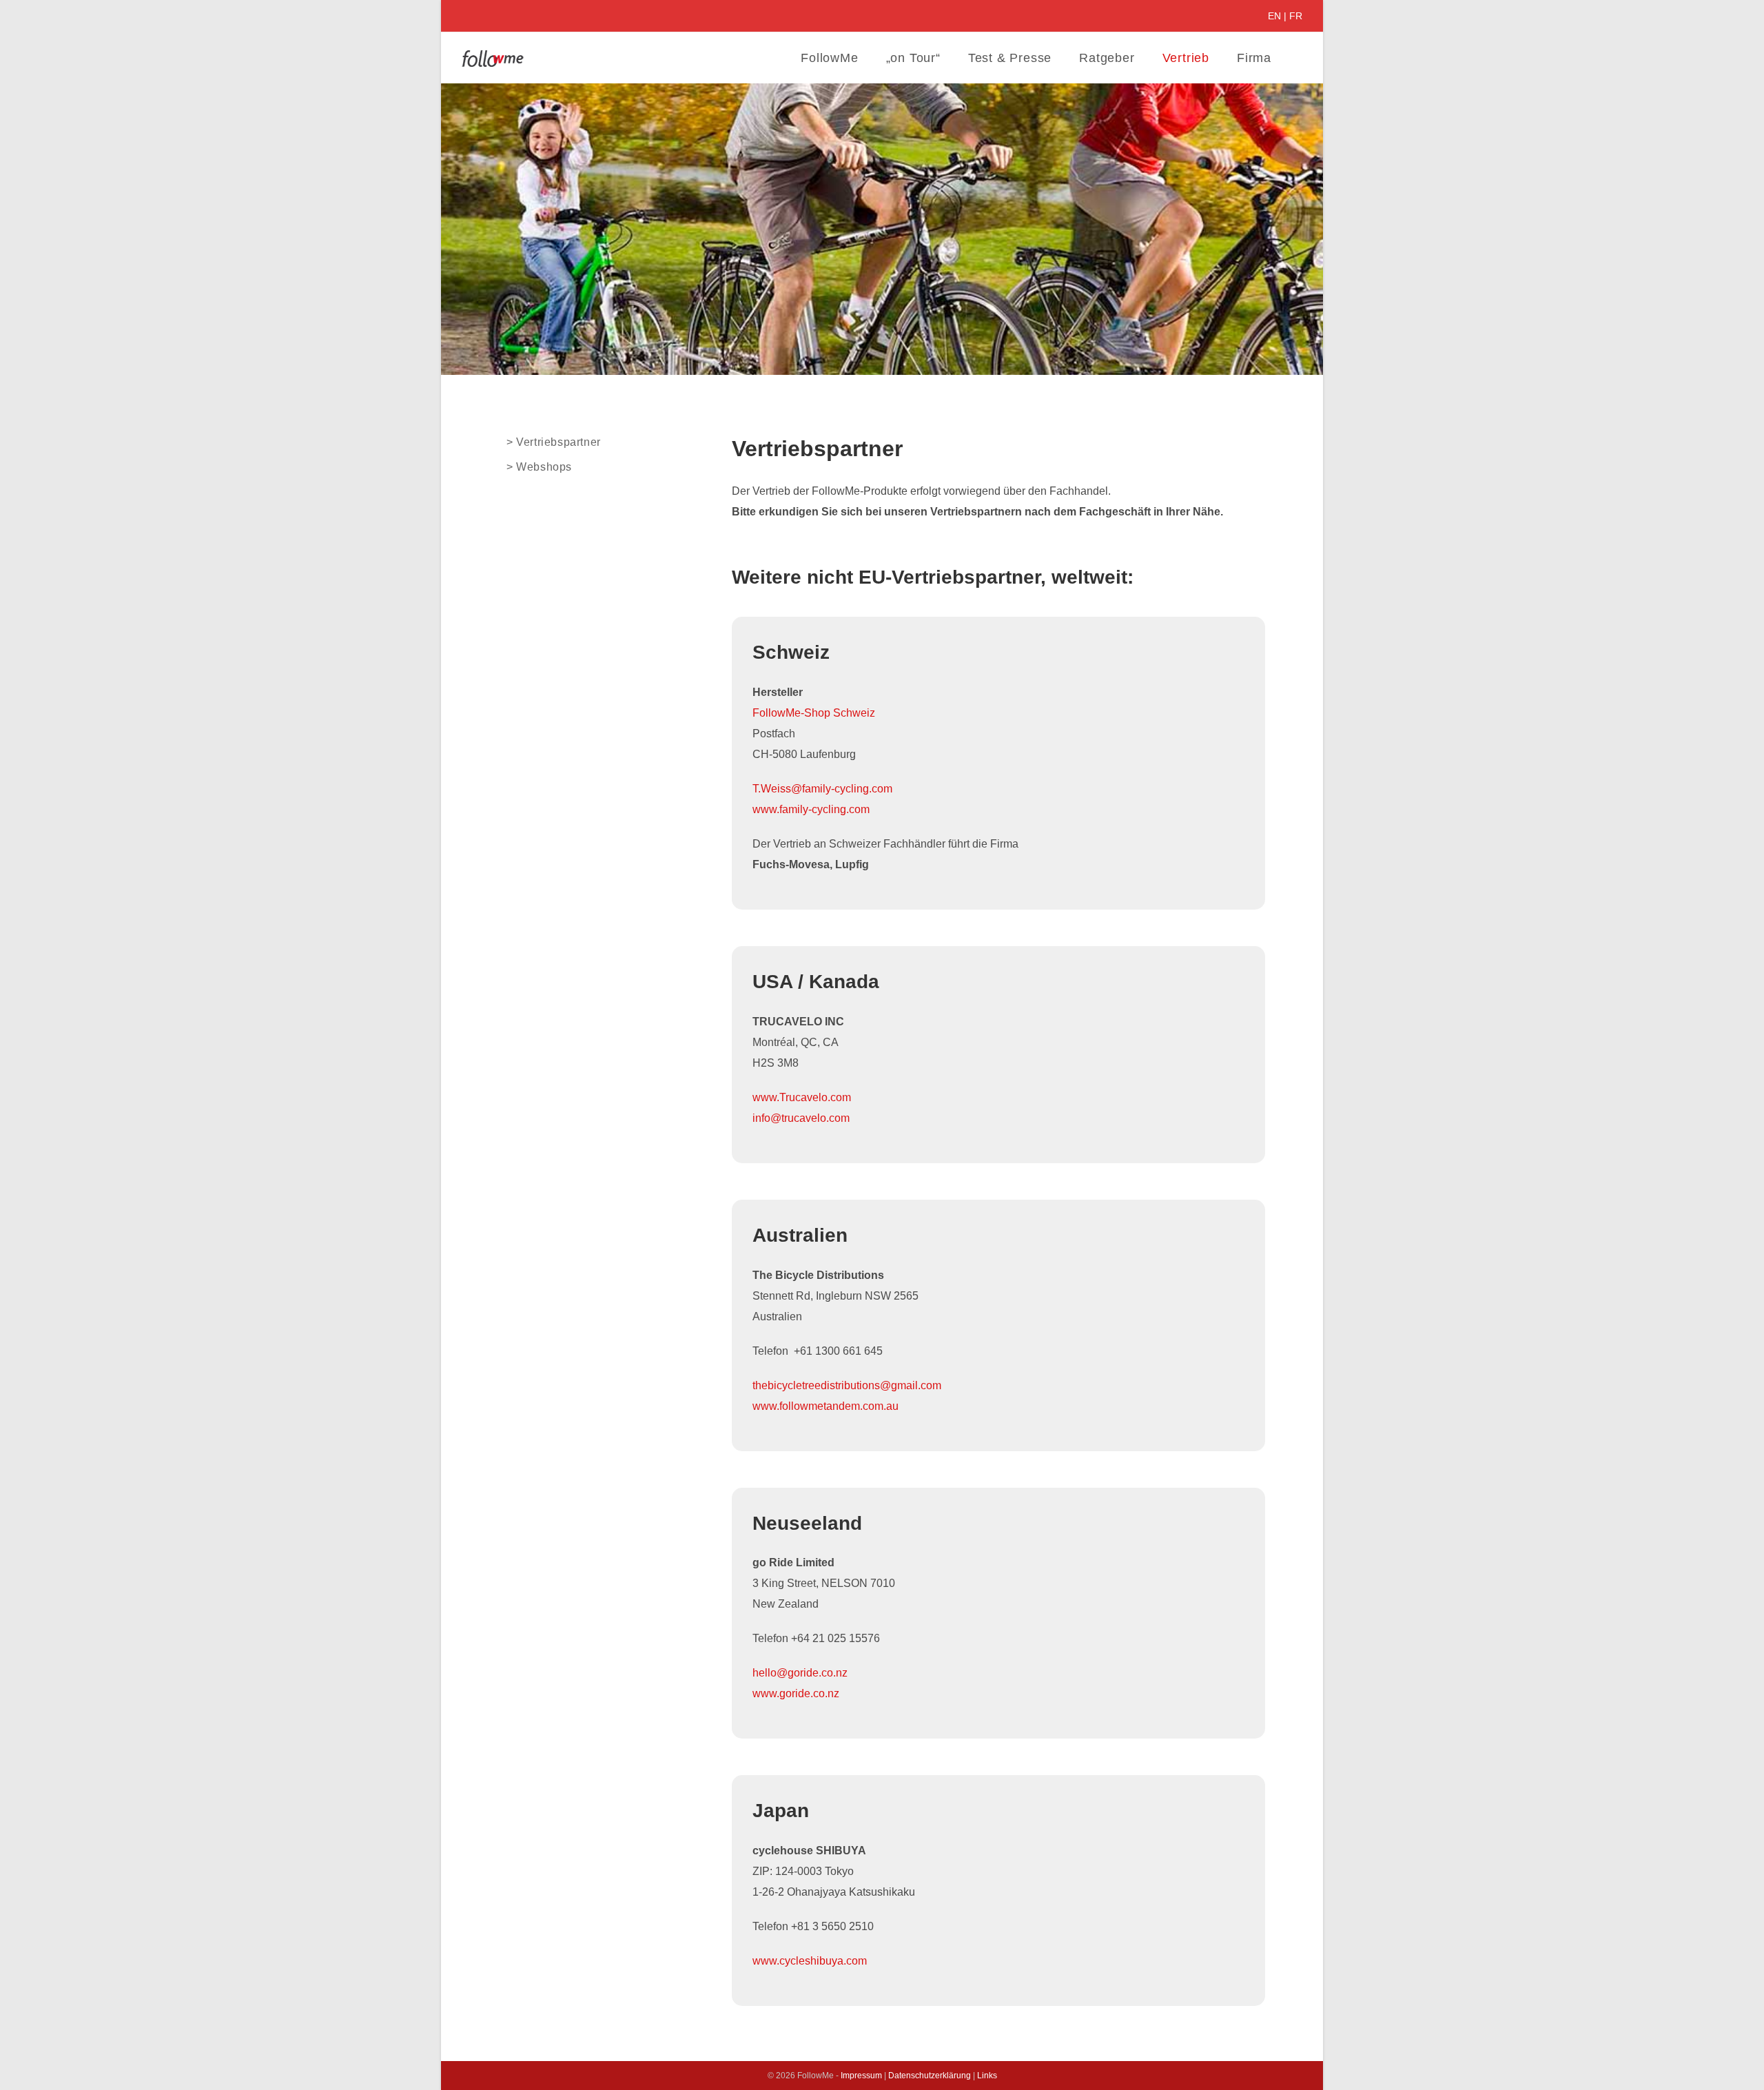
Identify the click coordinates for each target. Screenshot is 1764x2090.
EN (1274, 16)
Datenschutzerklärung (930, 2076)
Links (987, 2076)
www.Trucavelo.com (802, 1097)
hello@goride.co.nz (800, 1673)
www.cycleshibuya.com (810, 1961)
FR (1296, 16)
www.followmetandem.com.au (825, 1406)
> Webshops (539, 467)
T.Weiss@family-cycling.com (822, 789)
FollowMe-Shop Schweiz (814, 713)
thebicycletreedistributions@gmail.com (847, 1385)
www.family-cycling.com (811, 809)
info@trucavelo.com (801, 1118)
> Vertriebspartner (554, 442)
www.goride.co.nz (796, 1693)
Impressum (861, 2076)
